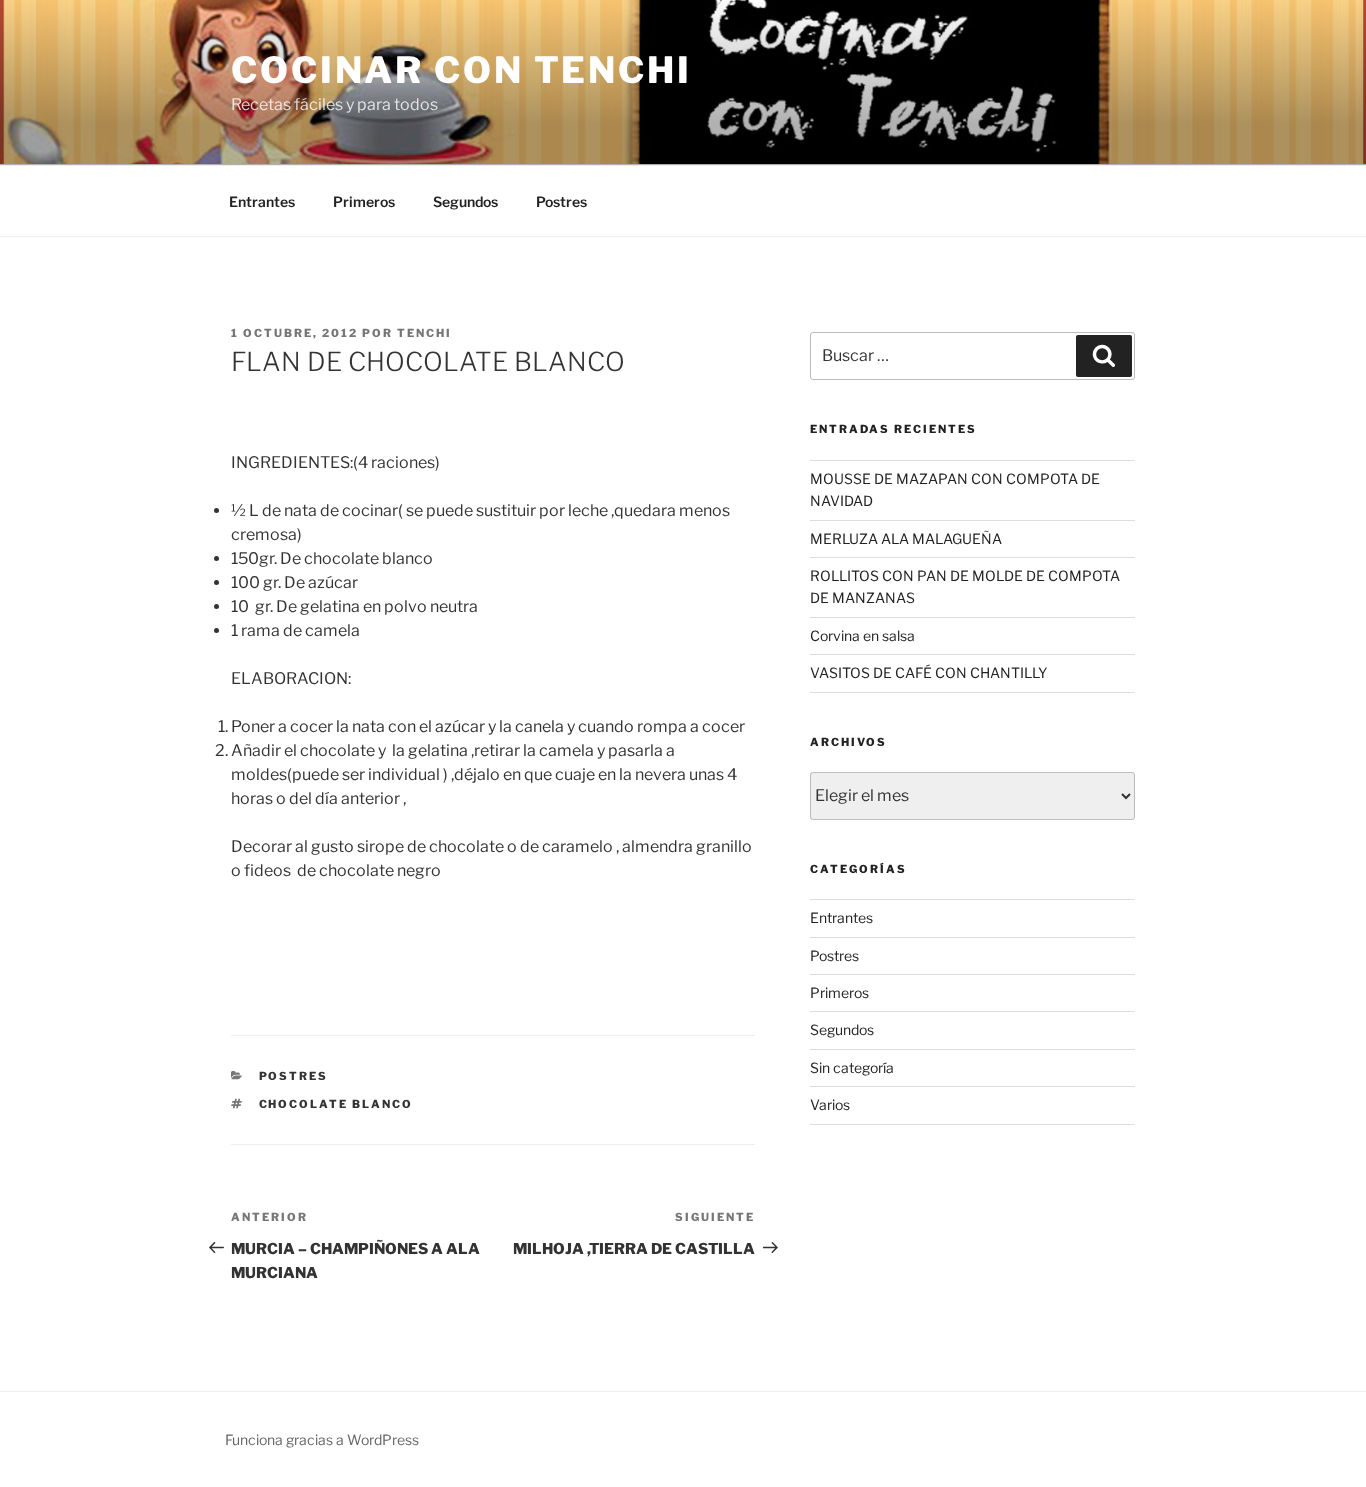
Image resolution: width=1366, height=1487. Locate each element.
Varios (830, 1104)
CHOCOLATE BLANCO (336, 1104)
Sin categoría (852, 1067)
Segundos (465, 201)
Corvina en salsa (862, 635)
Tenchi (424, 333)
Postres (561, 201)
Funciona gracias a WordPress (322, 1439)
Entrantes (262, 201)
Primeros (364, 201)
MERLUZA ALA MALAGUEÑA (906, 538)
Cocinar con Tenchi (461, 70)
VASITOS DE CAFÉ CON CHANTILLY (928, 672)
